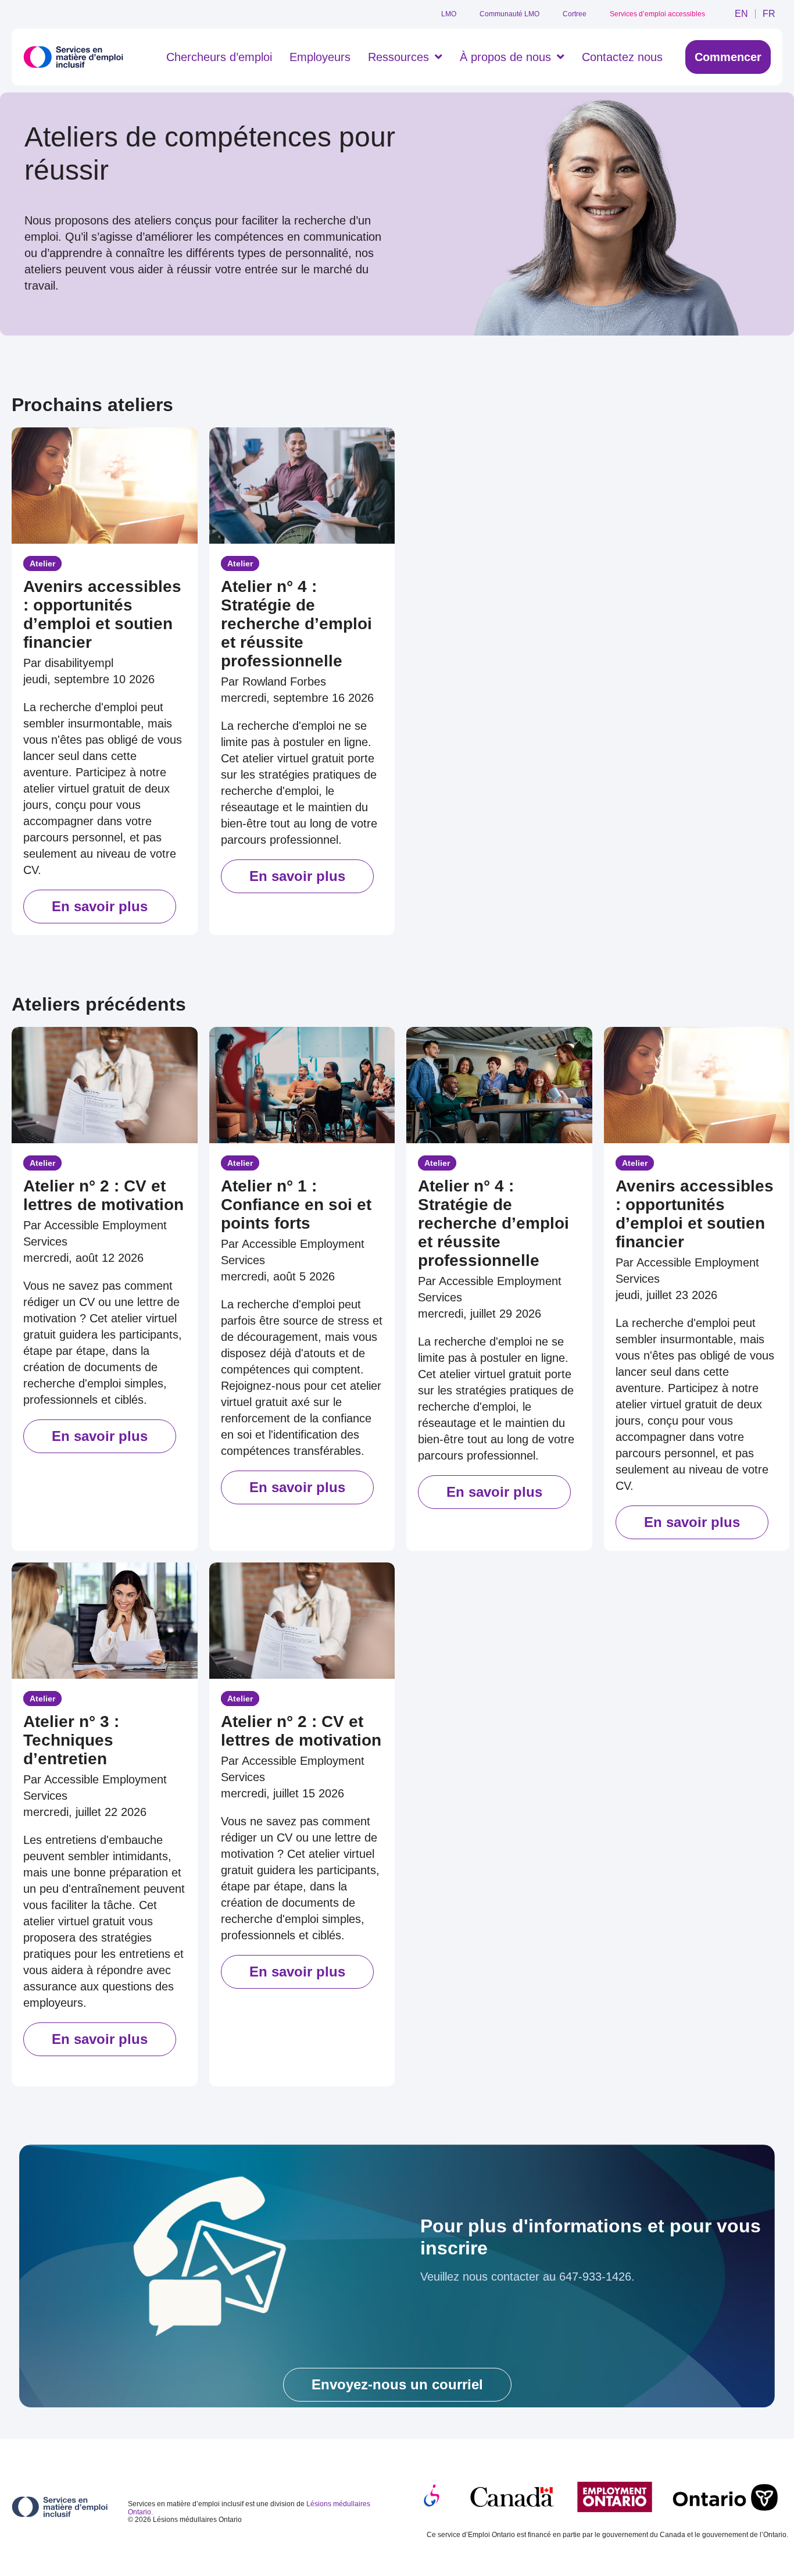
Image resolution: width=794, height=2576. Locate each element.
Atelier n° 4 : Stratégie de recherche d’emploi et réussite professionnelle (296, 624)
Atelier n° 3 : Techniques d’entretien (71, 1740)
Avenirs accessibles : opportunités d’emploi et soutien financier (102, 614)
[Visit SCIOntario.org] (432, 2496)
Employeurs (320, 57)
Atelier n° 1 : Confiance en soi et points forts (296, 1205)
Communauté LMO (509, 14)
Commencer (728, 57)
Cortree (575, 14)
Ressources (398, 57)
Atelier (42, 563)
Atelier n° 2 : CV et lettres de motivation (103, 1195)
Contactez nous (622, 57)
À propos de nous (505, 57)
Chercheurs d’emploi (219, 57)
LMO (449, 14)
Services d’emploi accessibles (657, 14)
